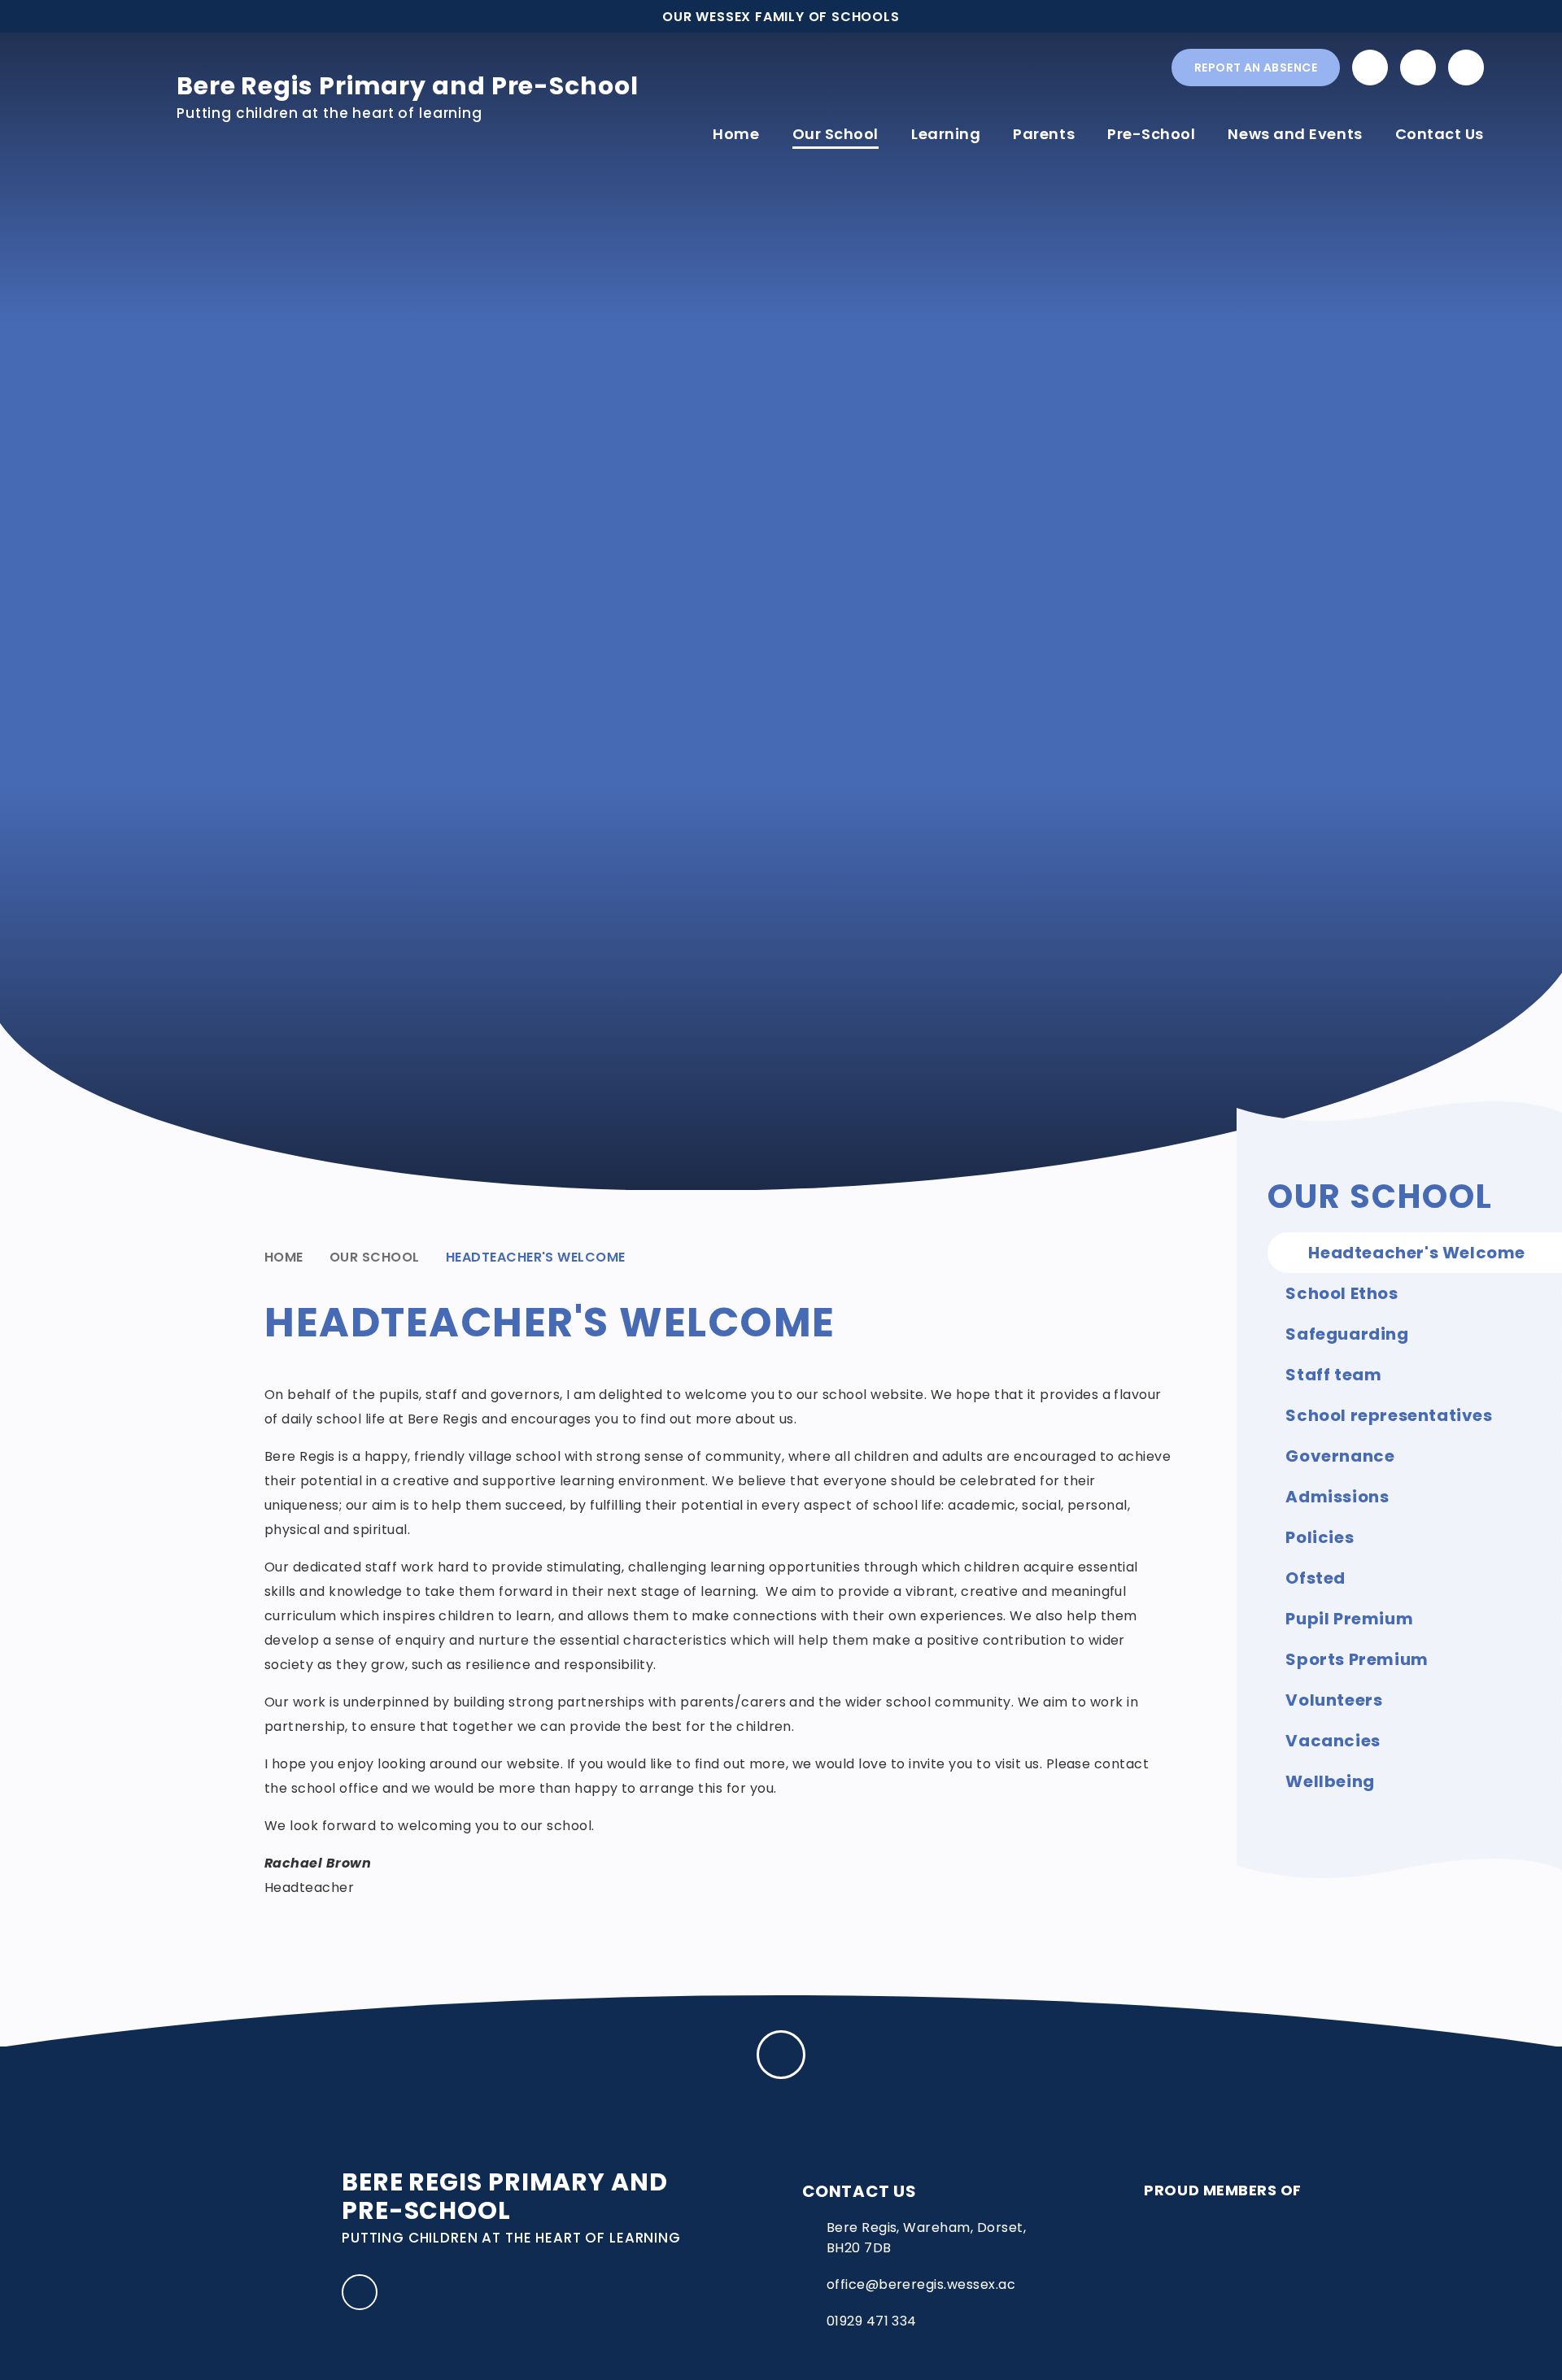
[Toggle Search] (1466, 68)
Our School (375, 1257)
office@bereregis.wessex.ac (921, 2284)
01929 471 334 (872, 2321)
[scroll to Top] (781, 2055)
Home (284, 1257)
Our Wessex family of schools (781, 17)
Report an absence (1256, 68)
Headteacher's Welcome (536, 1257)
